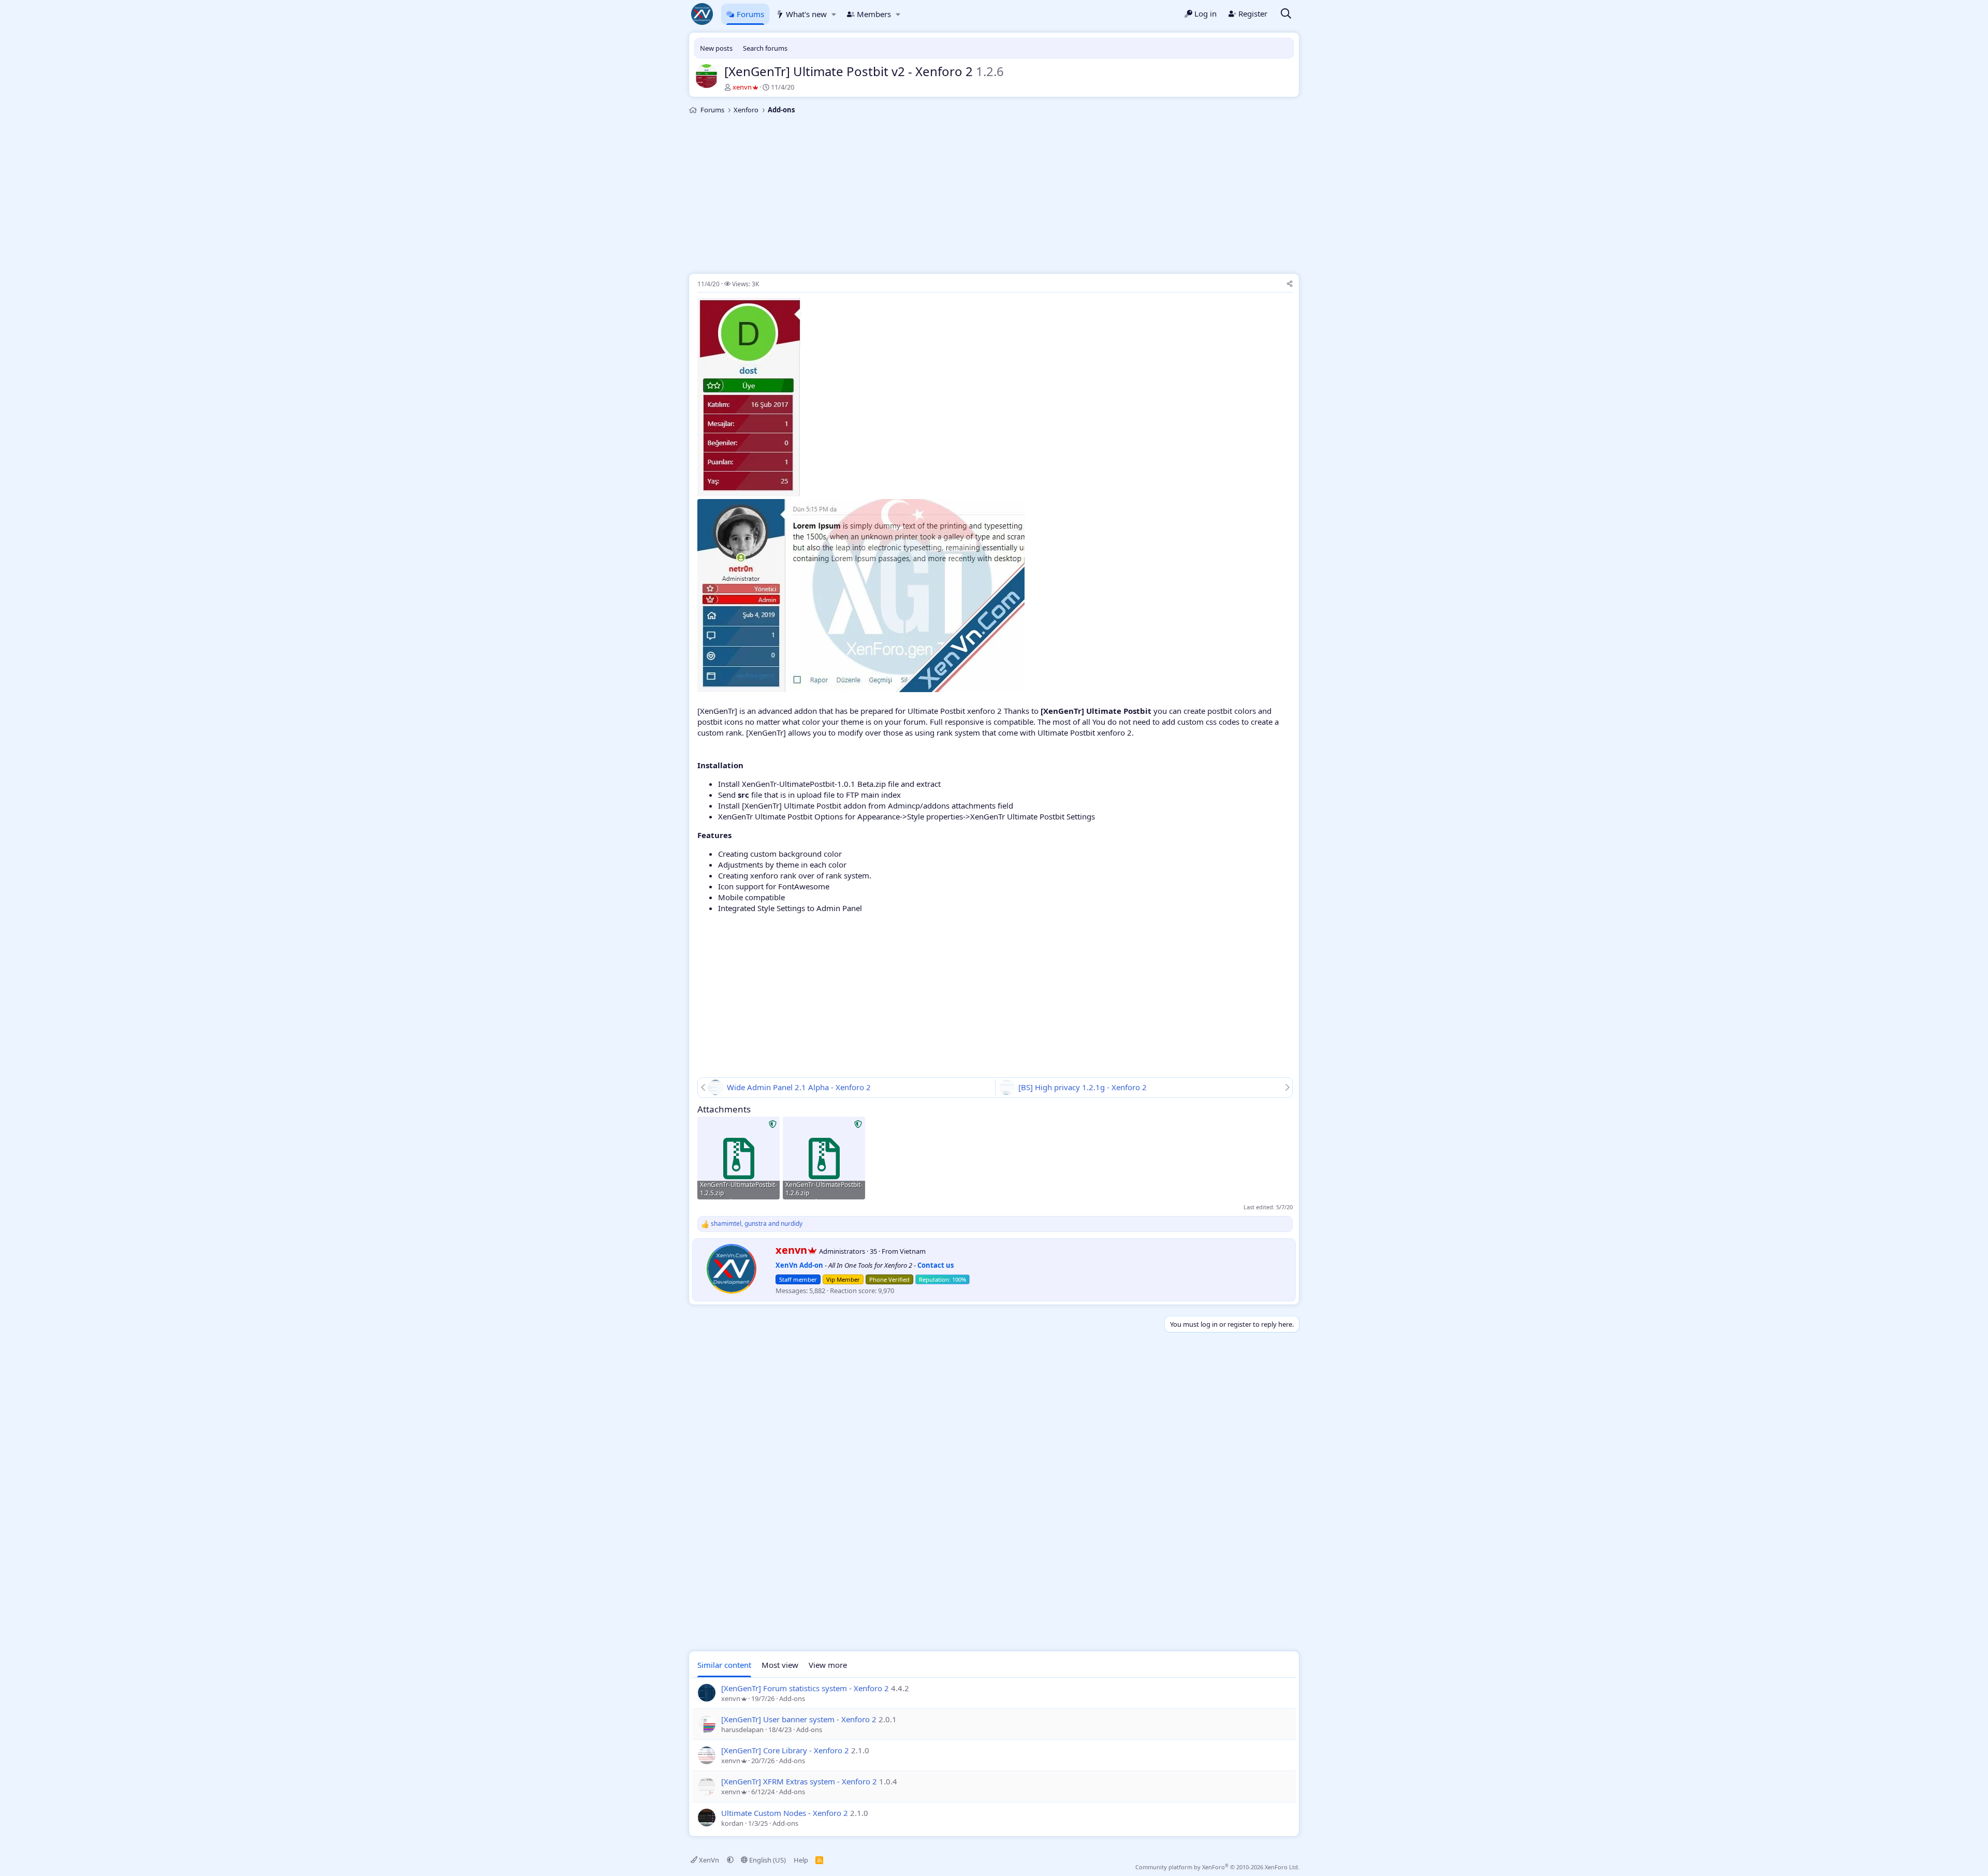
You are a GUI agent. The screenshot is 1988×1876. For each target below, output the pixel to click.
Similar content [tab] (724, 1665)
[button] (834, 14)
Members (874, 14)
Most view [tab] (780, 1665)
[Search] (1286, 14)
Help (801, 1860)
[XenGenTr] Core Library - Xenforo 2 (785, 1750)
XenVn (709, 1860)
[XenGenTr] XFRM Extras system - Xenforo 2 (799, 1781)
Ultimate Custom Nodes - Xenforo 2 (785, 1813)
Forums (750, 14)
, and (757, 1224)
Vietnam (913, 1251)
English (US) (767, 1860)
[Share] (1290, 284)
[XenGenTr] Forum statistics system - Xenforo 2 (805, 1688)
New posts (716, 48)
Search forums (765, 48)
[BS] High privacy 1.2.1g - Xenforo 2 (1083, 1087)
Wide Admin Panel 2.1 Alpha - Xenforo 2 (799, 1087)
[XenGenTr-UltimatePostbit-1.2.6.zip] (824, 1158)
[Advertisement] (994, 196)
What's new (806, 14)
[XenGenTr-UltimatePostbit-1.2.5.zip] (739, 1158)
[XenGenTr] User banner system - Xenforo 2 (799, 1719)
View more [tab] (828, 1665)
